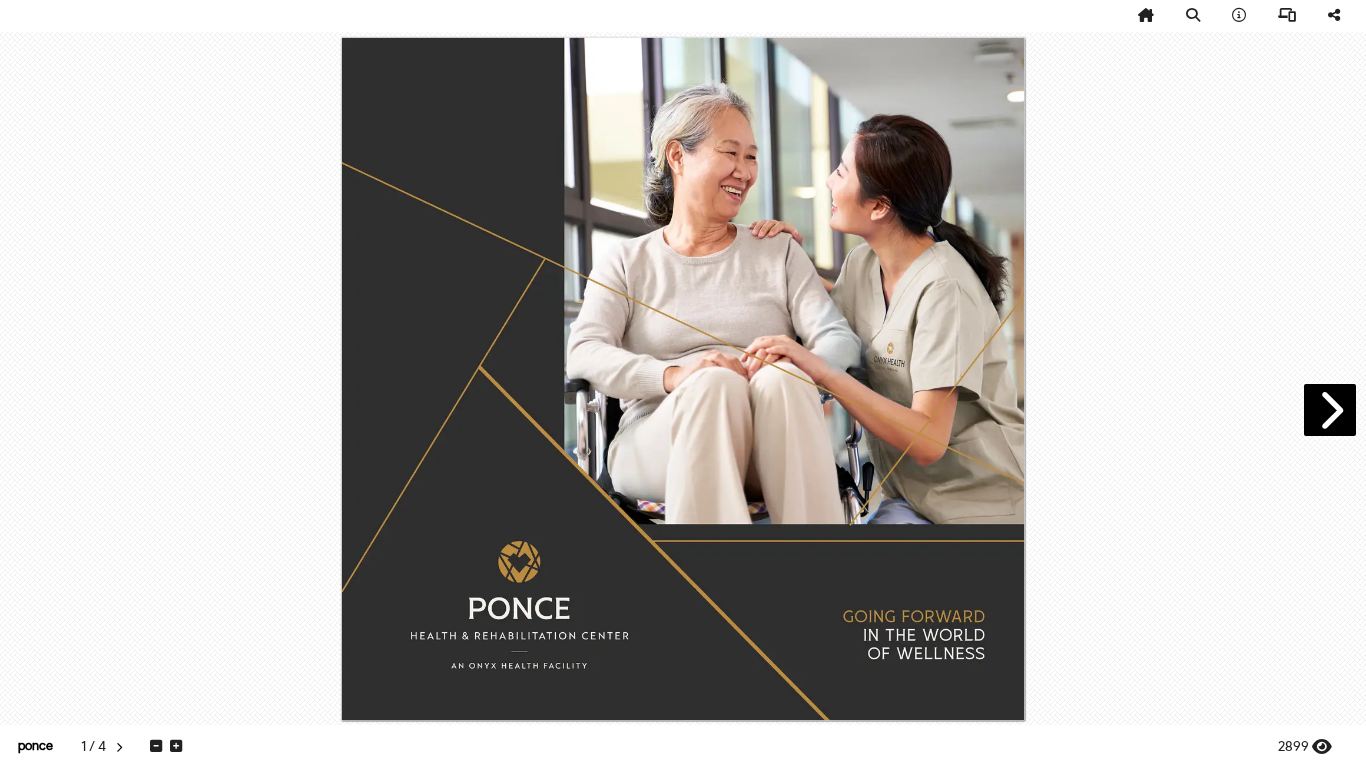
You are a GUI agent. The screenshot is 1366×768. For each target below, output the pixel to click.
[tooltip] (1146, 16)
